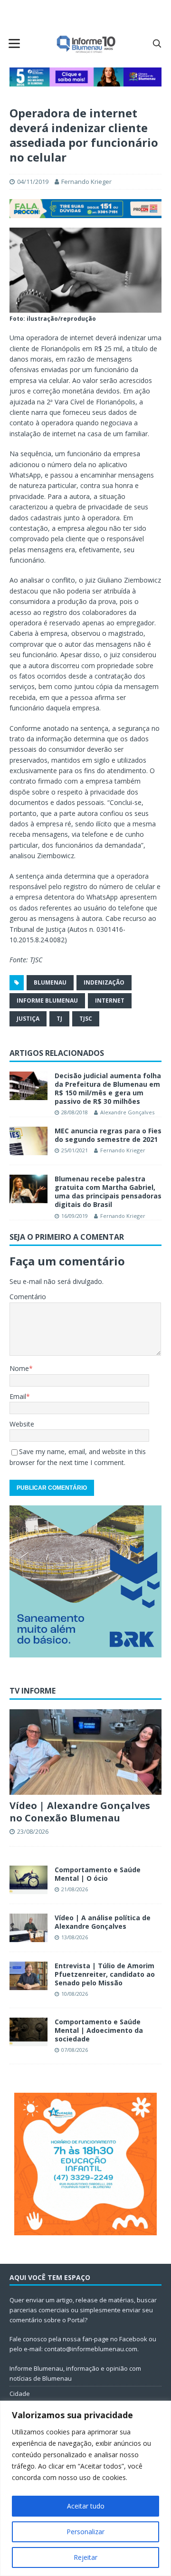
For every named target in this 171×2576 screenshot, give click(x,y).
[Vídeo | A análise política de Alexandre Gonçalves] (28, 1928)
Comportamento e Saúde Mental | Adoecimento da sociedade (99, 2030)
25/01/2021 (75, 1150)
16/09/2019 (75, 1216)
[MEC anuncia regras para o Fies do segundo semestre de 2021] (28, 1141)
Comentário (28, 1297)
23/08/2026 (33, 1831)
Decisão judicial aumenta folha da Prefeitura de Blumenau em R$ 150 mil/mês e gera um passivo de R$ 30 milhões (108, 1089)
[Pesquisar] (157, 43)
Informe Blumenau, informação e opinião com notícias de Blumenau (75, 2373)
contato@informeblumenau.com (91, 2349)
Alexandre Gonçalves (127, 1112)
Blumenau (50, 982)
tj (59, 1019)
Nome (19, 1368)
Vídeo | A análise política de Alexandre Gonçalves (103, 1922)
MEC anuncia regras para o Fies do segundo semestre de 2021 (108, 1135)
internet (110, 1001)
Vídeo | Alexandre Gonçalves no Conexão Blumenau (80, 1812)
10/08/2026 (75, 1994)
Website (22, 1424)
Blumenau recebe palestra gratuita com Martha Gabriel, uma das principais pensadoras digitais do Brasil (108, 1192)
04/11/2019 (33, 182)
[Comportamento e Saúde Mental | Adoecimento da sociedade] (28, 2032)
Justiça (28, 1019)
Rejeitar (85, 2557)
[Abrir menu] (14, 43)
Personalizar (85, 2532)
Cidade (20, 2394)
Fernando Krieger (86, 182)
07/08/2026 (75, 2050)
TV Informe (33, 1691)
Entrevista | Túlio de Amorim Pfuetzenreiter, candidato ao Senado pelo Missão (105, 1974)
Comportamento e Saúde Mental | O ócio (98, 1874)
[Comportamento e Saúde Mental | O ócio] (28, 1880)
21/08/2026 (75, 1889)
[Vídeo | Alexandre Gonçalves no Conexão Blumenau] (85, 1752)
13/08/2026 (75, 1937)
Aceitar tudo (86, 2506)
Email (18, 1396)
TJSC (86, 1019)
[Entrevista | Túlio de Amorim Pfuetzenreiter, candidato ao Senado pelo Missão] (28, 1976)
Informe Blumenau (47, 1001)
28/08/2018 (75, 1112)
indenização (104, 982)
